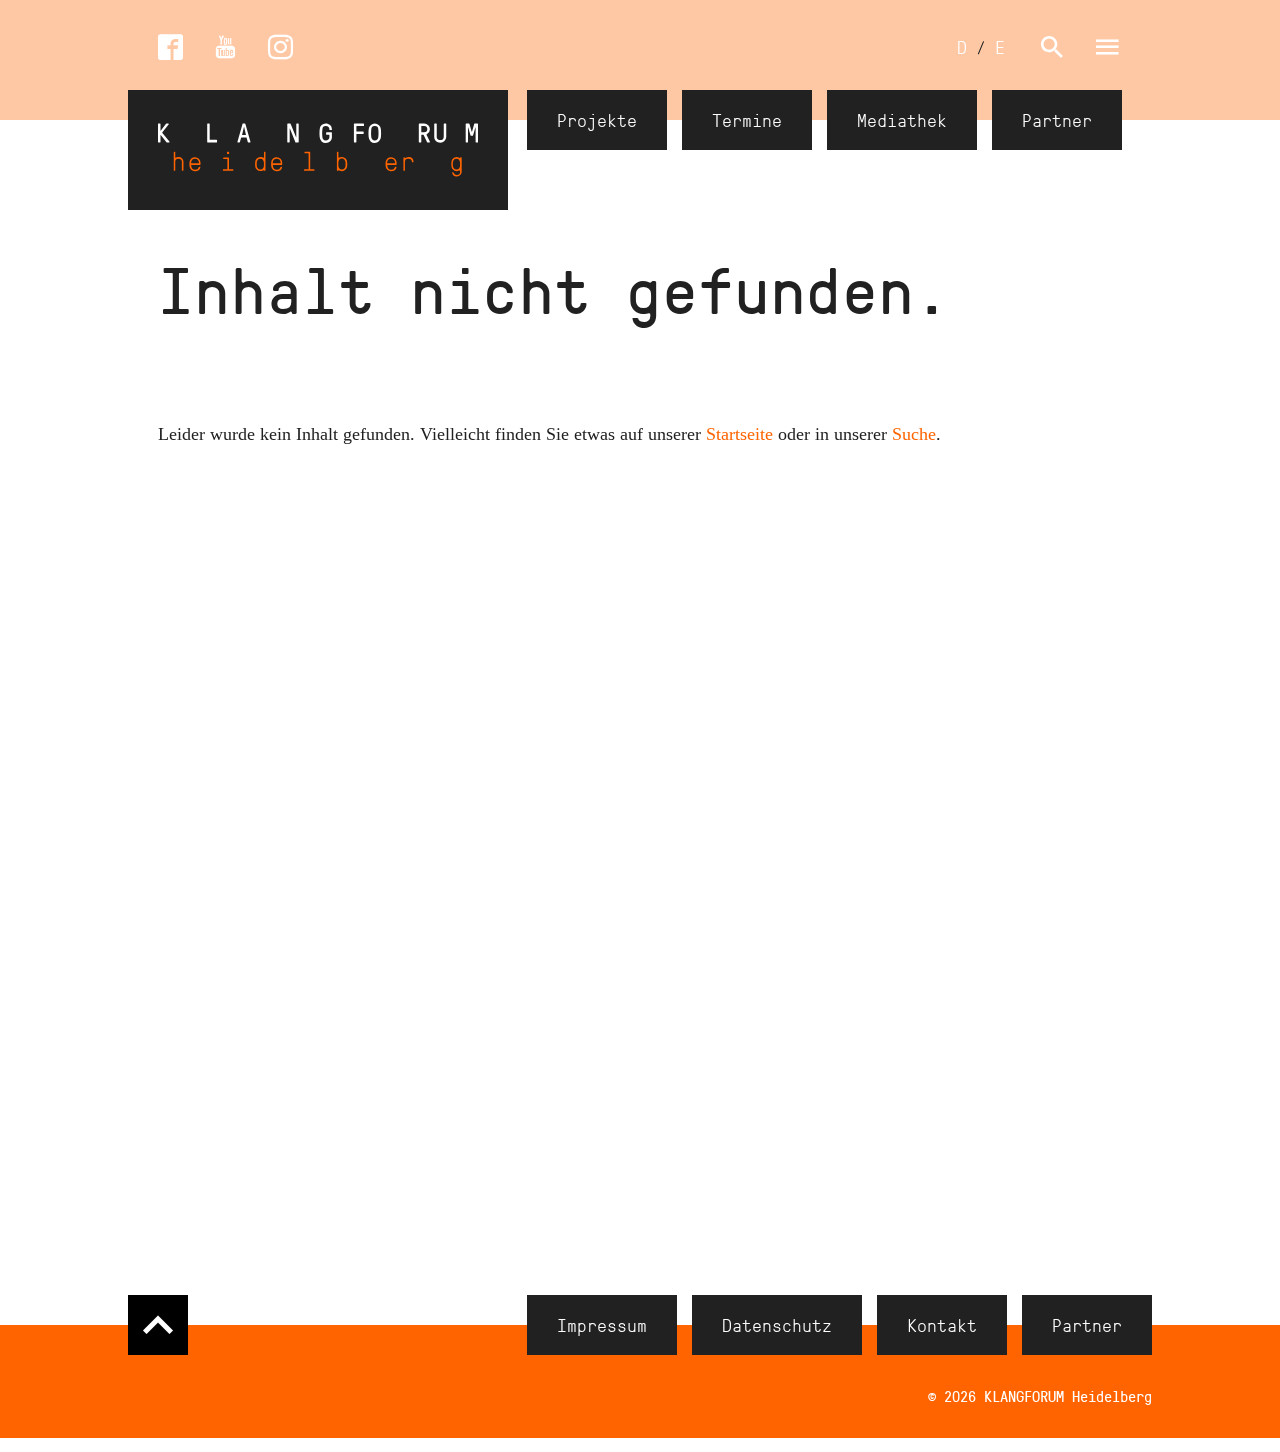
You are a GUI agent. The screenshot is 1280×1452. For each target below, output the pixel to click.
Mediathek (902, 120)
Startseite (739, 434)
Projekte (597, 120)
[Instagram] (280, 47)
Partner (1057, 120)
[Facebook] (170, 47)
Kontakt (942, 1325)
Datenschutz (777, 1325)
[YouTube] (225, 47)
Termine (747, 120)
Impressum (602, 1325)
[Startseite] (318, 150)
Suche (914, 434)
